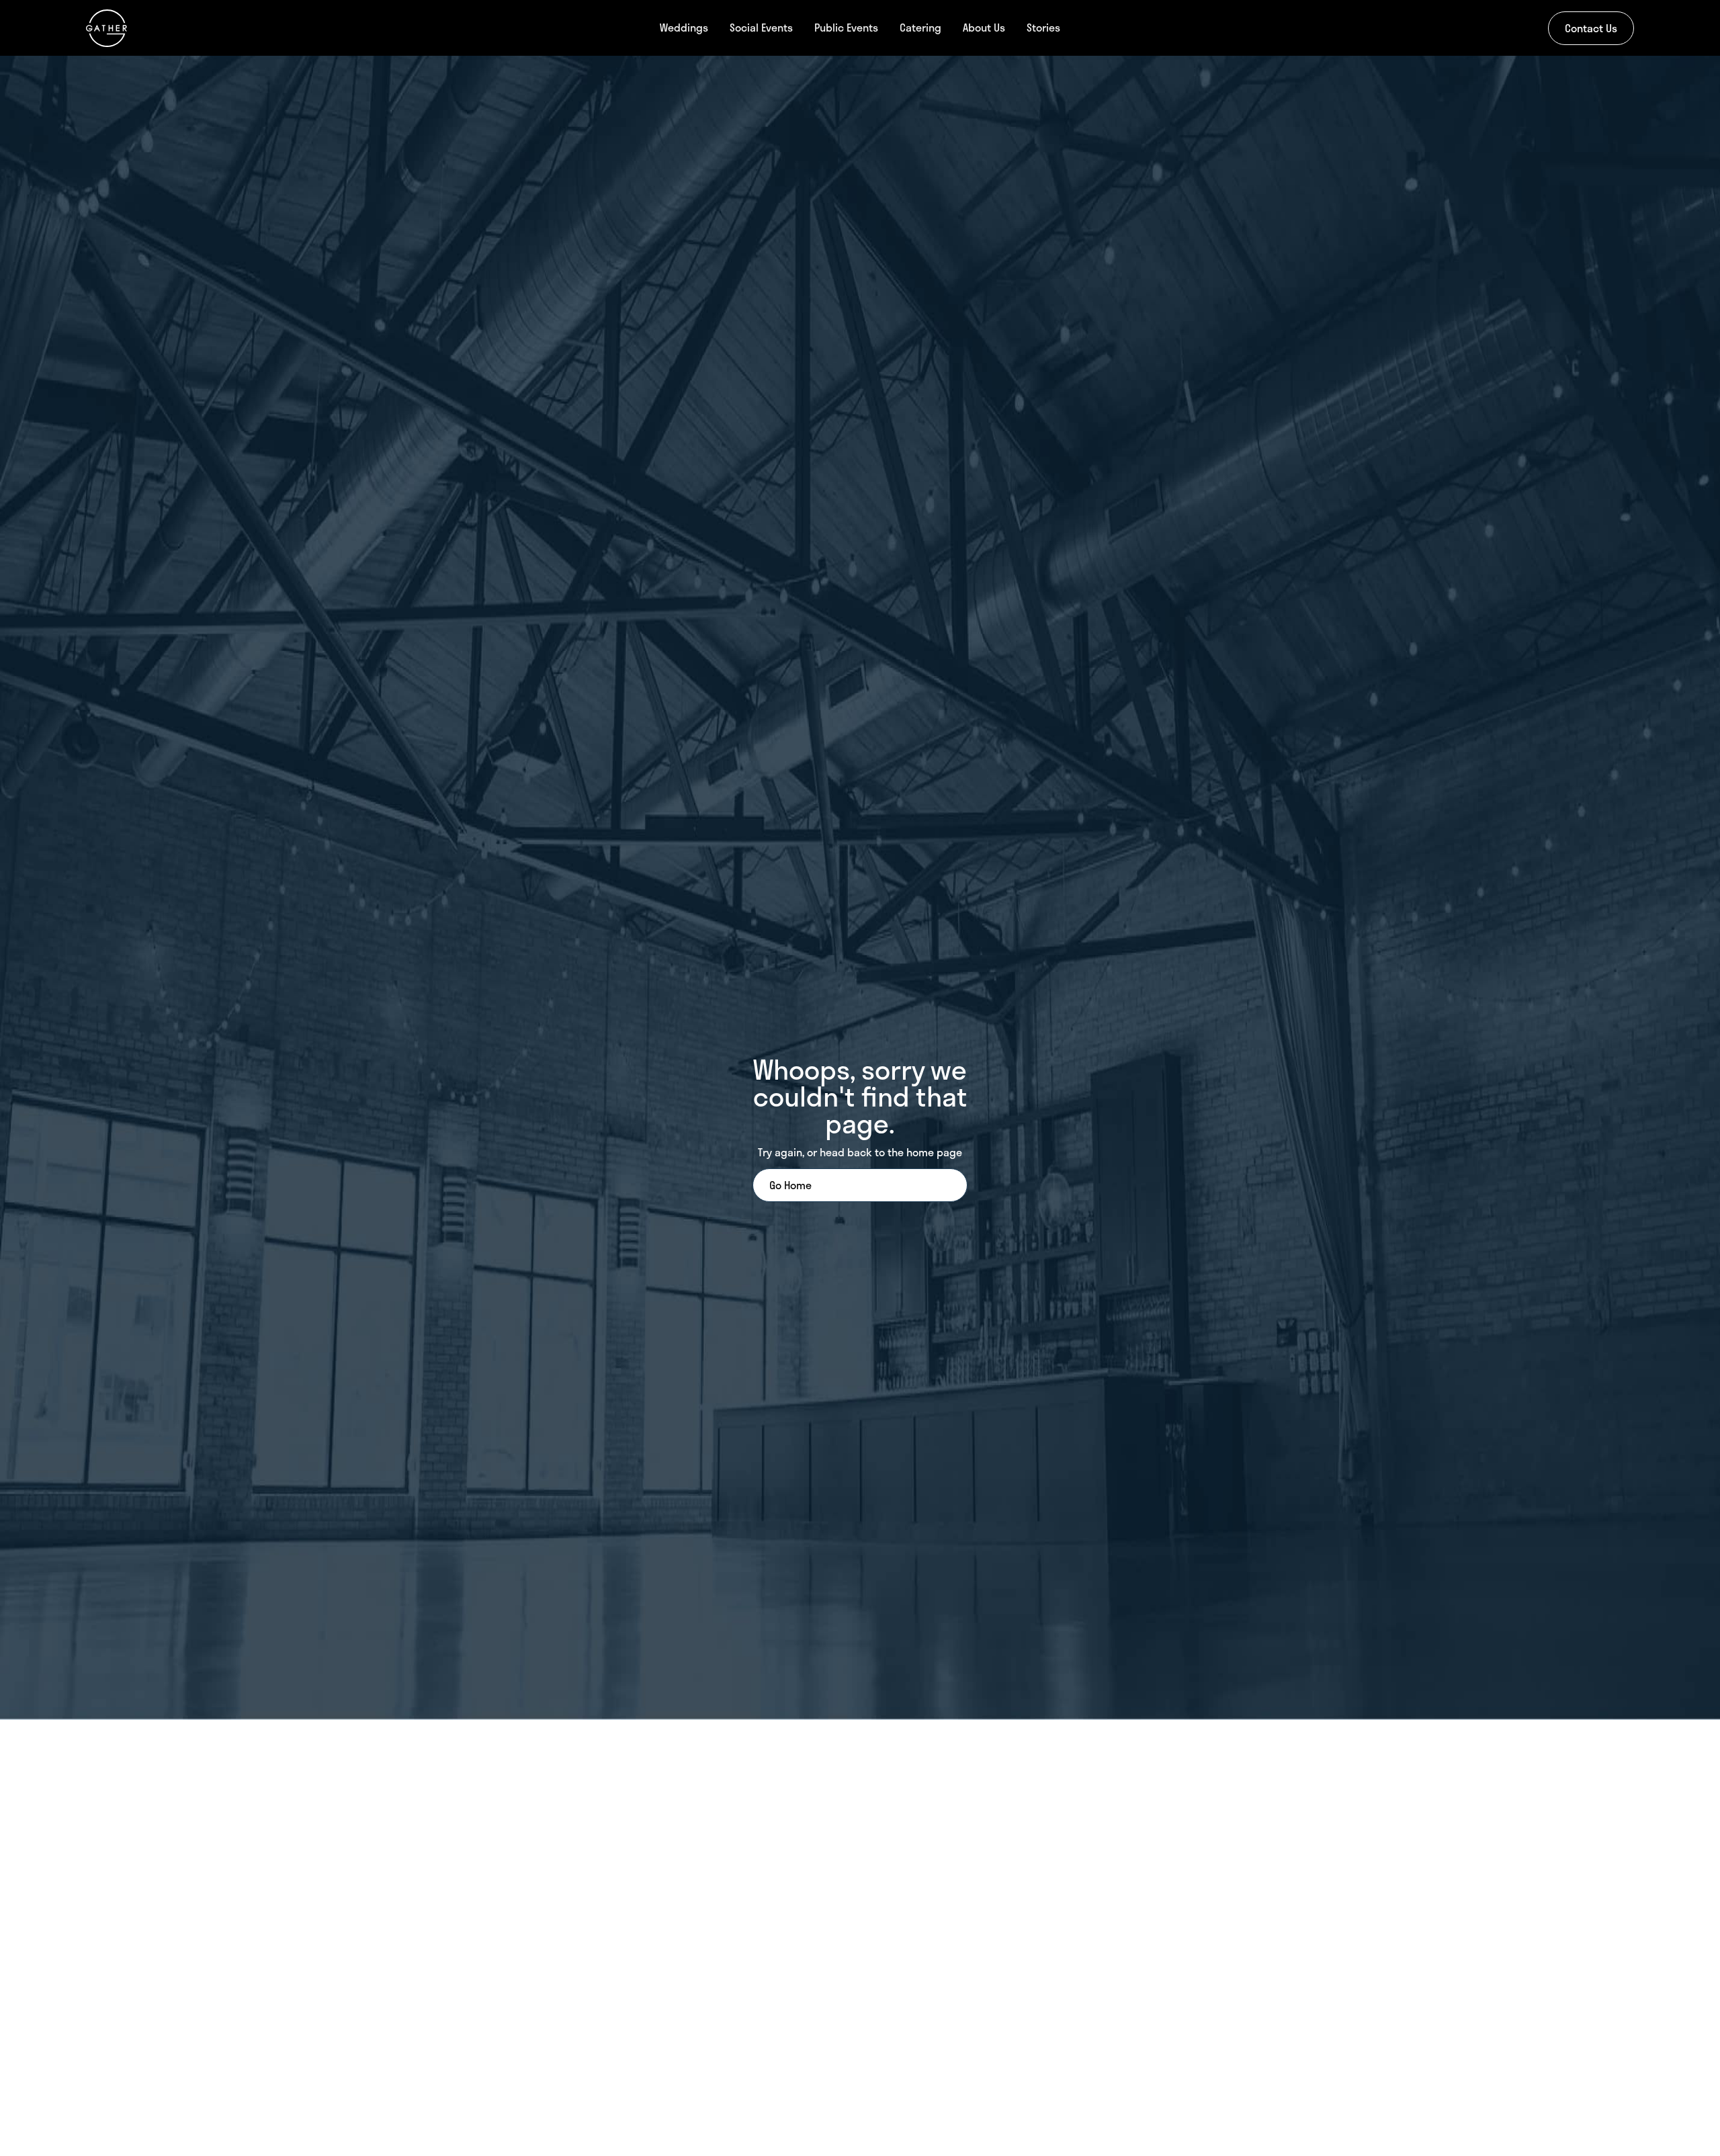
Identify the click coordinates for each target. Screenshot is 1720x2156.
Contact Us (1591, 28)
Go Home (790, 1185)
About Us (984, 27)
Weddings (684, 27)
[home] (215, 28)
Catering (920, 27)
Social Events (761, 27)
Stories (1043, 27)
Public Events (846, 27)
